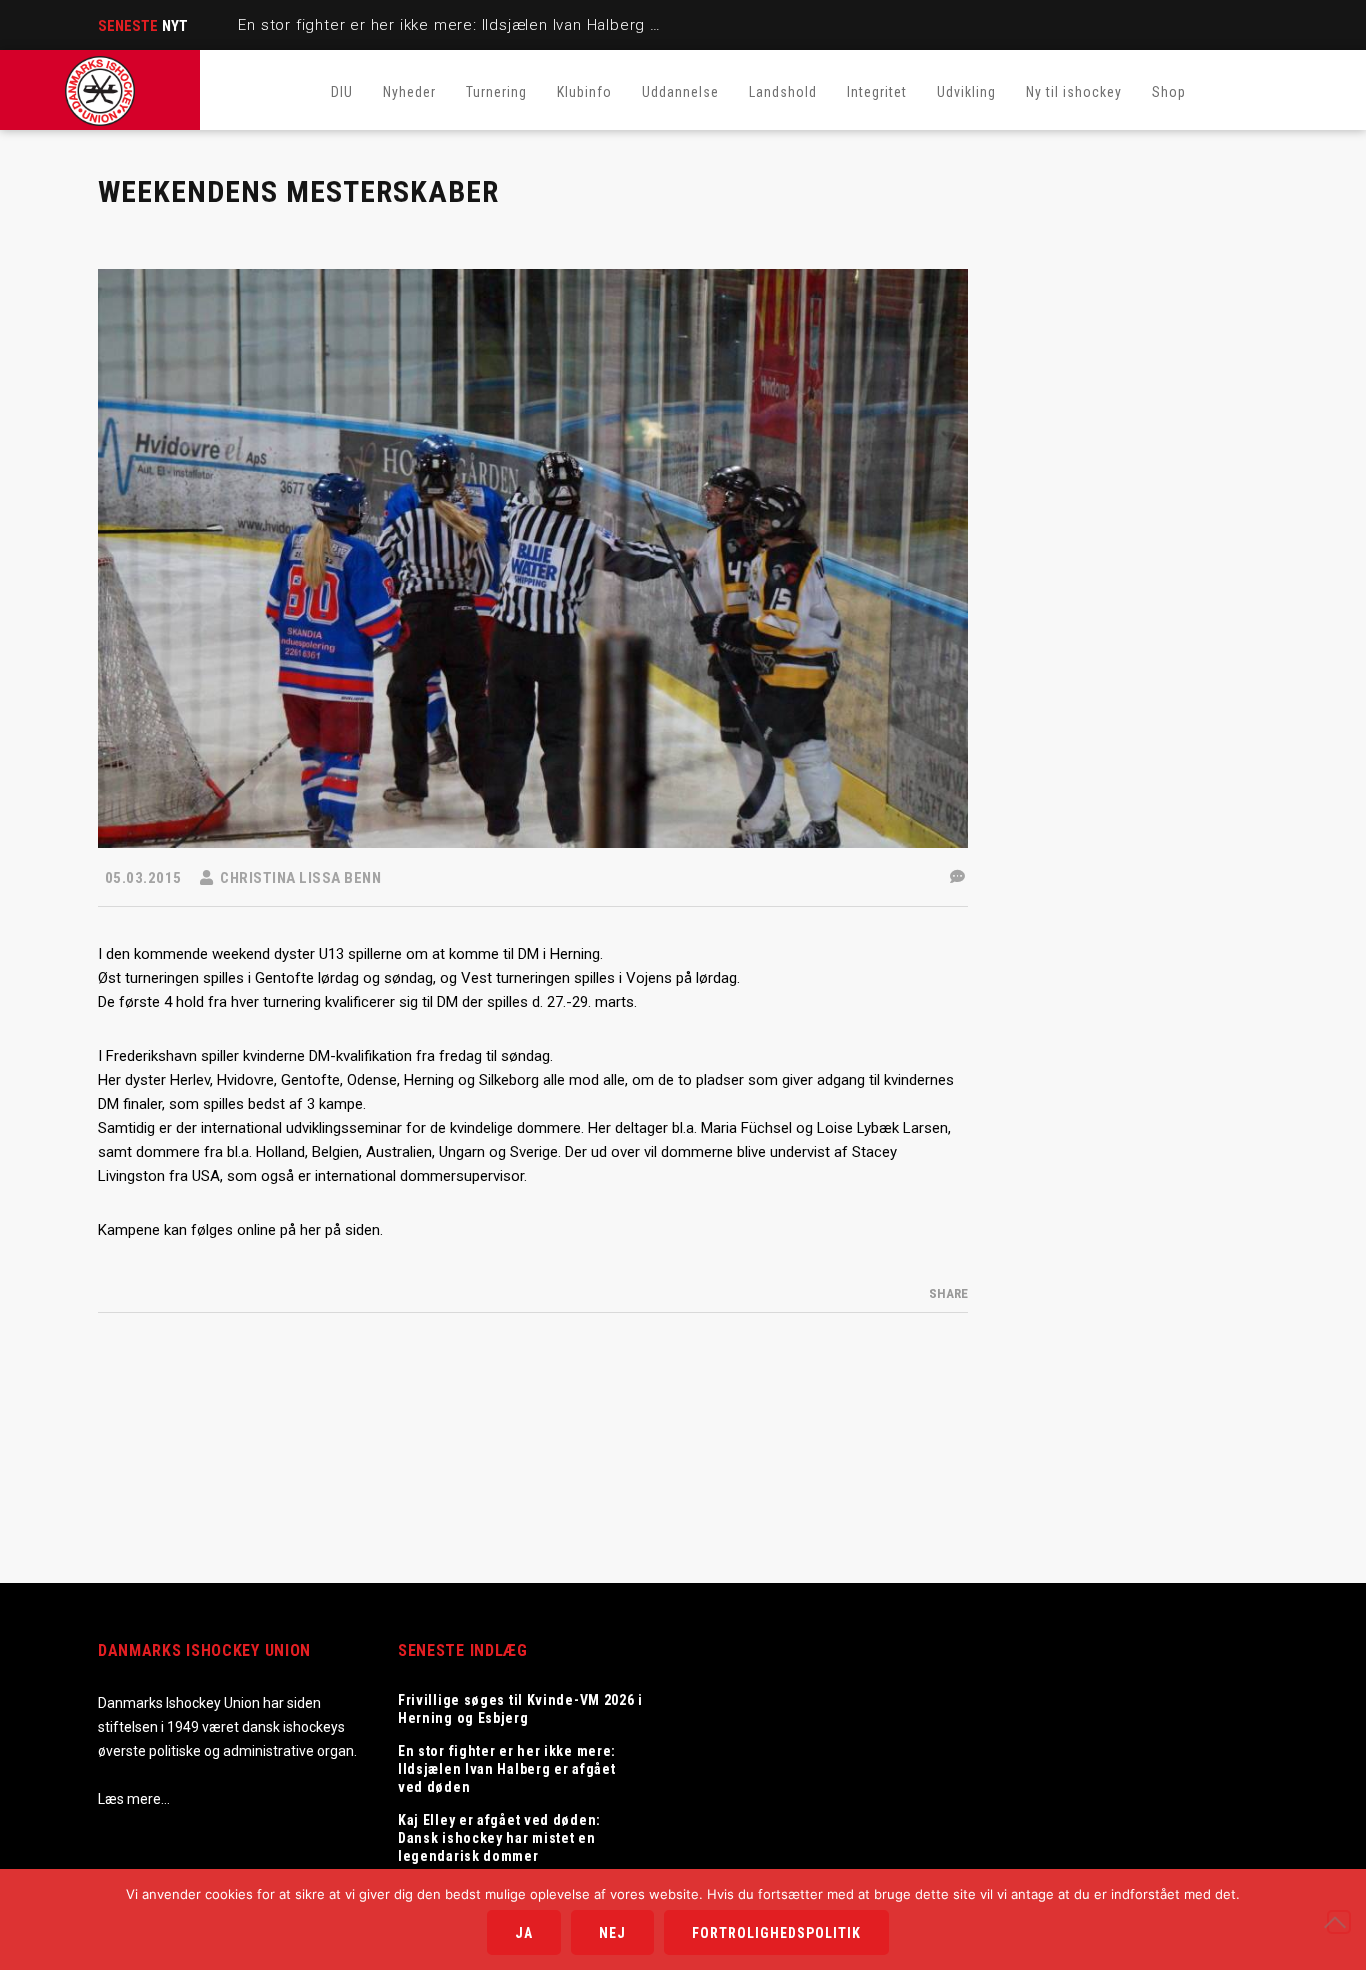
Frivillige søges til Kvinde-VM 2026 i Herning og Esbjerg (520, 1709)
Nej (612, 1933)
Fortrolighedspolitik (776, 1933)
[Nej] (1339, 1922)
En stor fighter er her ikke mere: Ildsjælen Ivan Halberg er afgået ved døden (521, 25)
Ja (524, 1933)
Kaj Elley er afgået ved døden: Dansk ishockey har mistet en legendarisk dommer (499, 1838)
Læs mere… (134, 1799)
